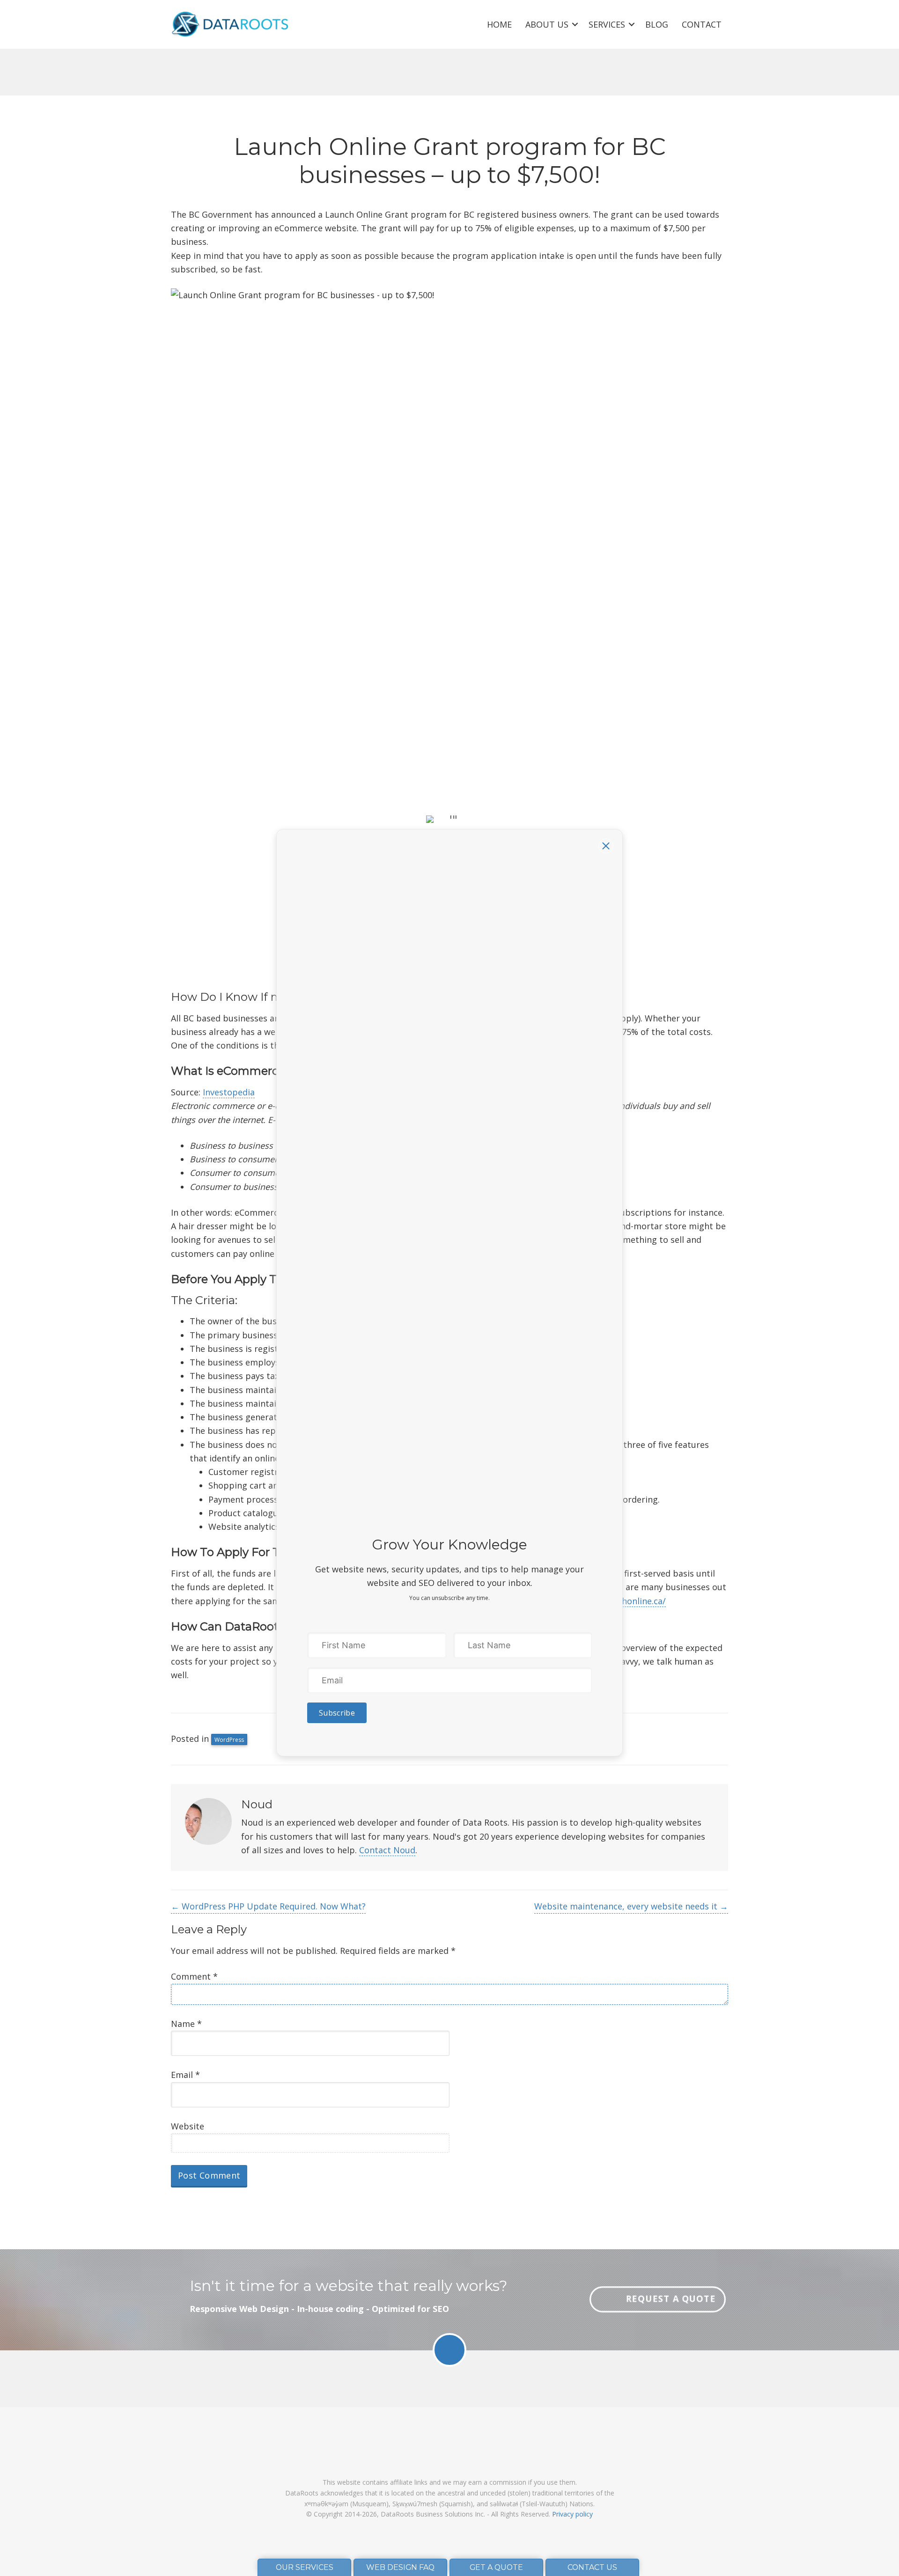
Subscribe (337, 1713)
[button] (606, 846)
